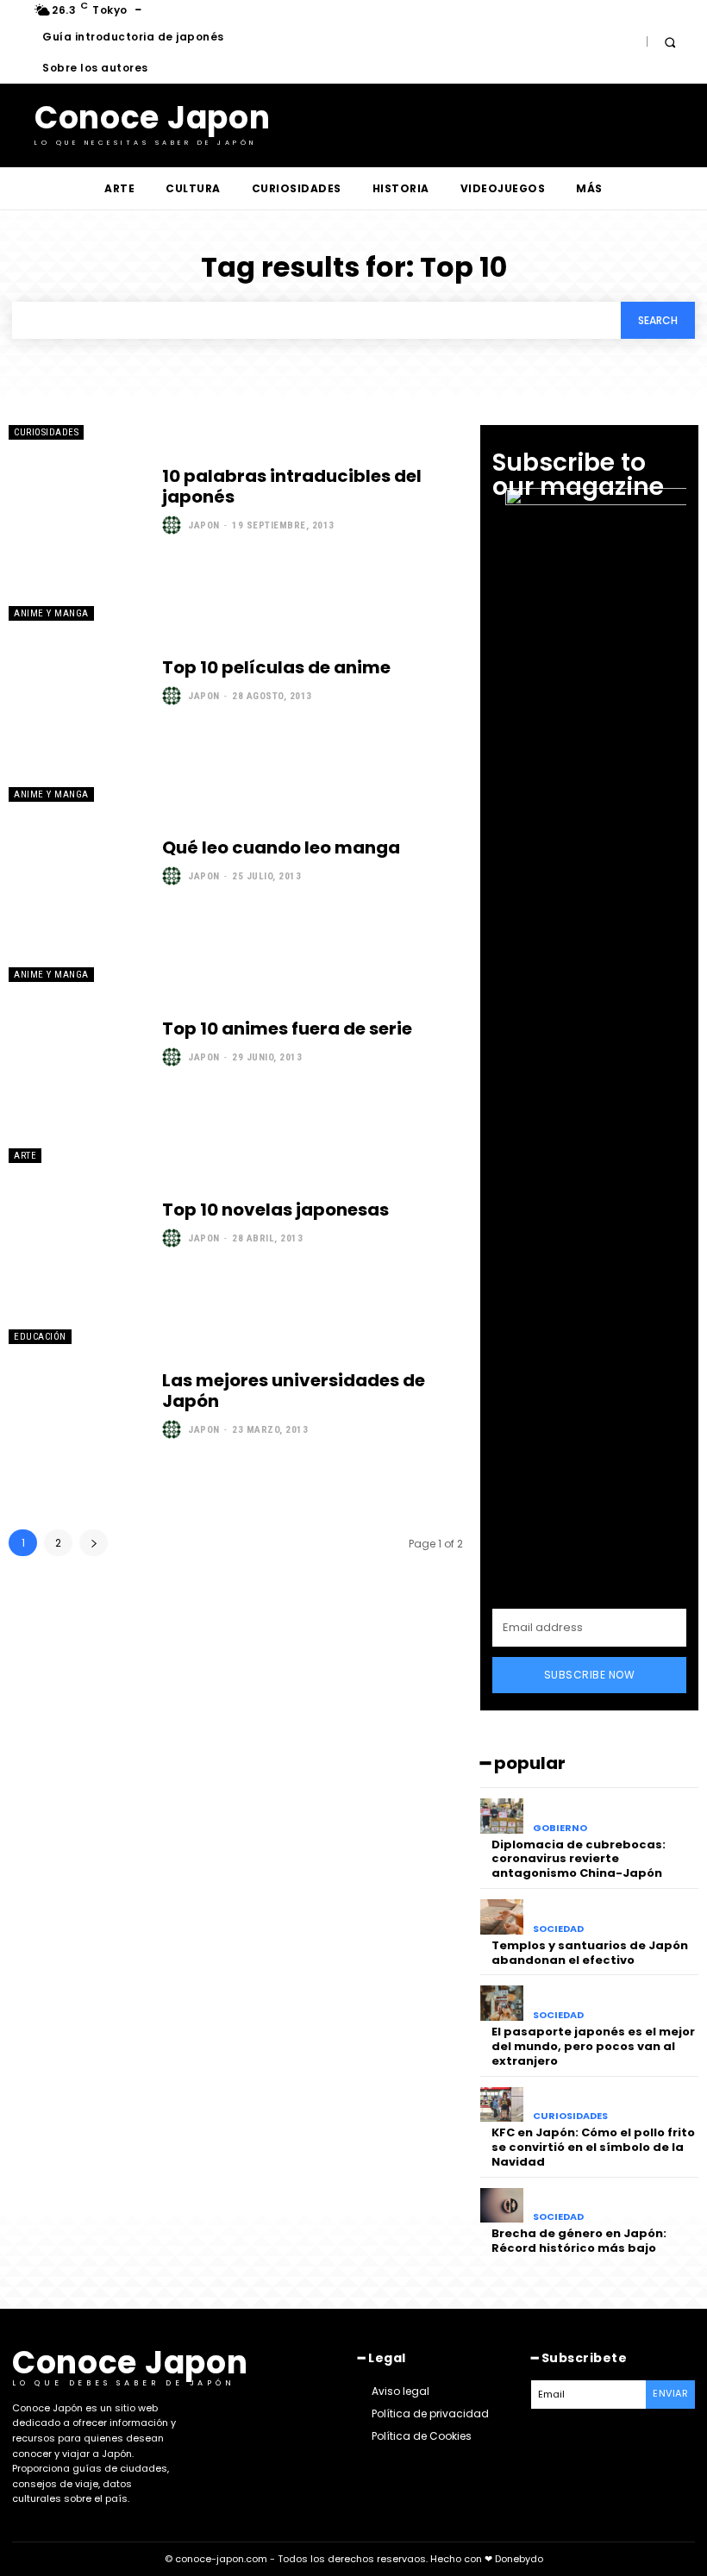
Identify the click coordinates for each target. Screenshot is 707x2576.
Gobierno (560, 1828)
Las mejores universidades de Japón (294, 1391)
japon (204, 525)
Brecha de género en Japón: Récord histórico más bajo (579, 2241)
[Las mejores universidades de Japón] (77, 1404)
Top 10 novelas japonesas (275, 1210)
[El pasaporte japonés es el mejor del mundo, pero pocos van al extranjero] (502, 2003)
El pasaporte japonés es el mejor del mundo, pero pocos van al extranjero (593, 2046)
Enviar (670, 2393)
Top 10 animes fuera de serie (287, 1029)
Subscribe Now (590, 1675)
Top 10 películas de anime (276, 667)
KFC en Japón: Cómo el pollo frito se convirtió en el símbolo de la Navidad (593, 2147)
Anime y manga (51, 613)
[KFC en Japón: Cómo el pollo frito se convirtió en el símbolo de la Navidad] (502, 2105)
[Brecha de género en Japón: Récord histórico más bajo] (502, 2206)
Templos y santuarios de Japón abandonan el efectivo (590, 1953)
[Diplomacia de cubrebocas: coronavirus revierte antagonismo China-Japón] (502, 1816)
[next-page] (94, 1543)
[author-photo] (174, 525)
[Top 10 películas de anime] (77, 681)
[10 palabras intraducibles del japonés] (77, 500)
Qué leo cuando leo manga (281, 847)
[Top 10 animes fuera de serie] (77, 1042)
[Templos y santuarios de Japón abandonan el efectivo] (502, 1917)
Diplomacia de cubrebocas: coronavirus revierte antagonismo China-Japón (579, 1859)
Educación (40, 1337)
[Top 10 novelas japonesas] (77, 1223)
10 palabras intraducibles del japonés (292, 486)
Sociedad (558, 1929)
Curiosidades (46, 432)
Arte (25, 1156)
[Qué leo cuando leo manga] (77, 862)
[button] (669, 42)
